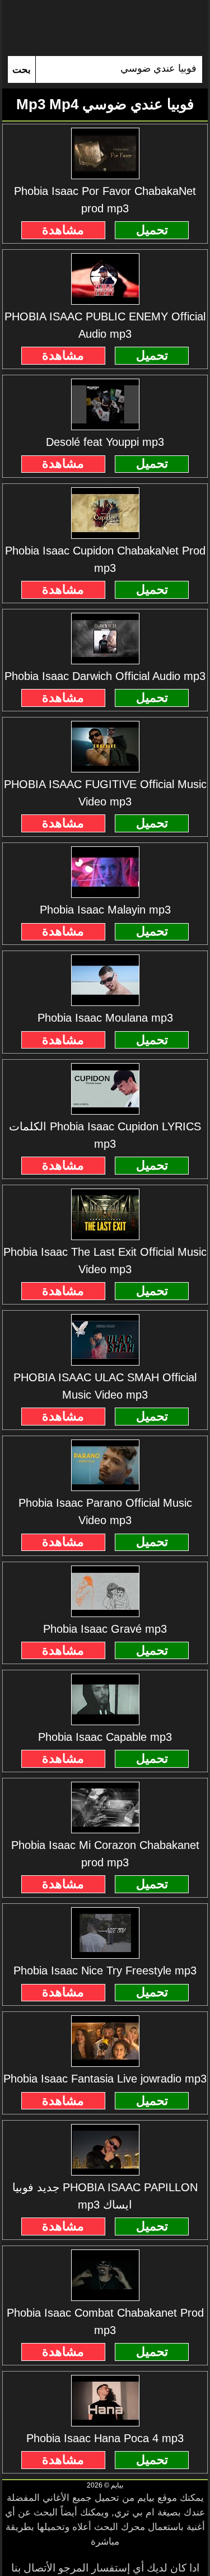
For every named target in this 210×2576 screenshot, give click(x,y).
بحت (22, 70)
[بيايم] (105, 28)
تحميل (152, 230)
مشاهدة (63, 230)
